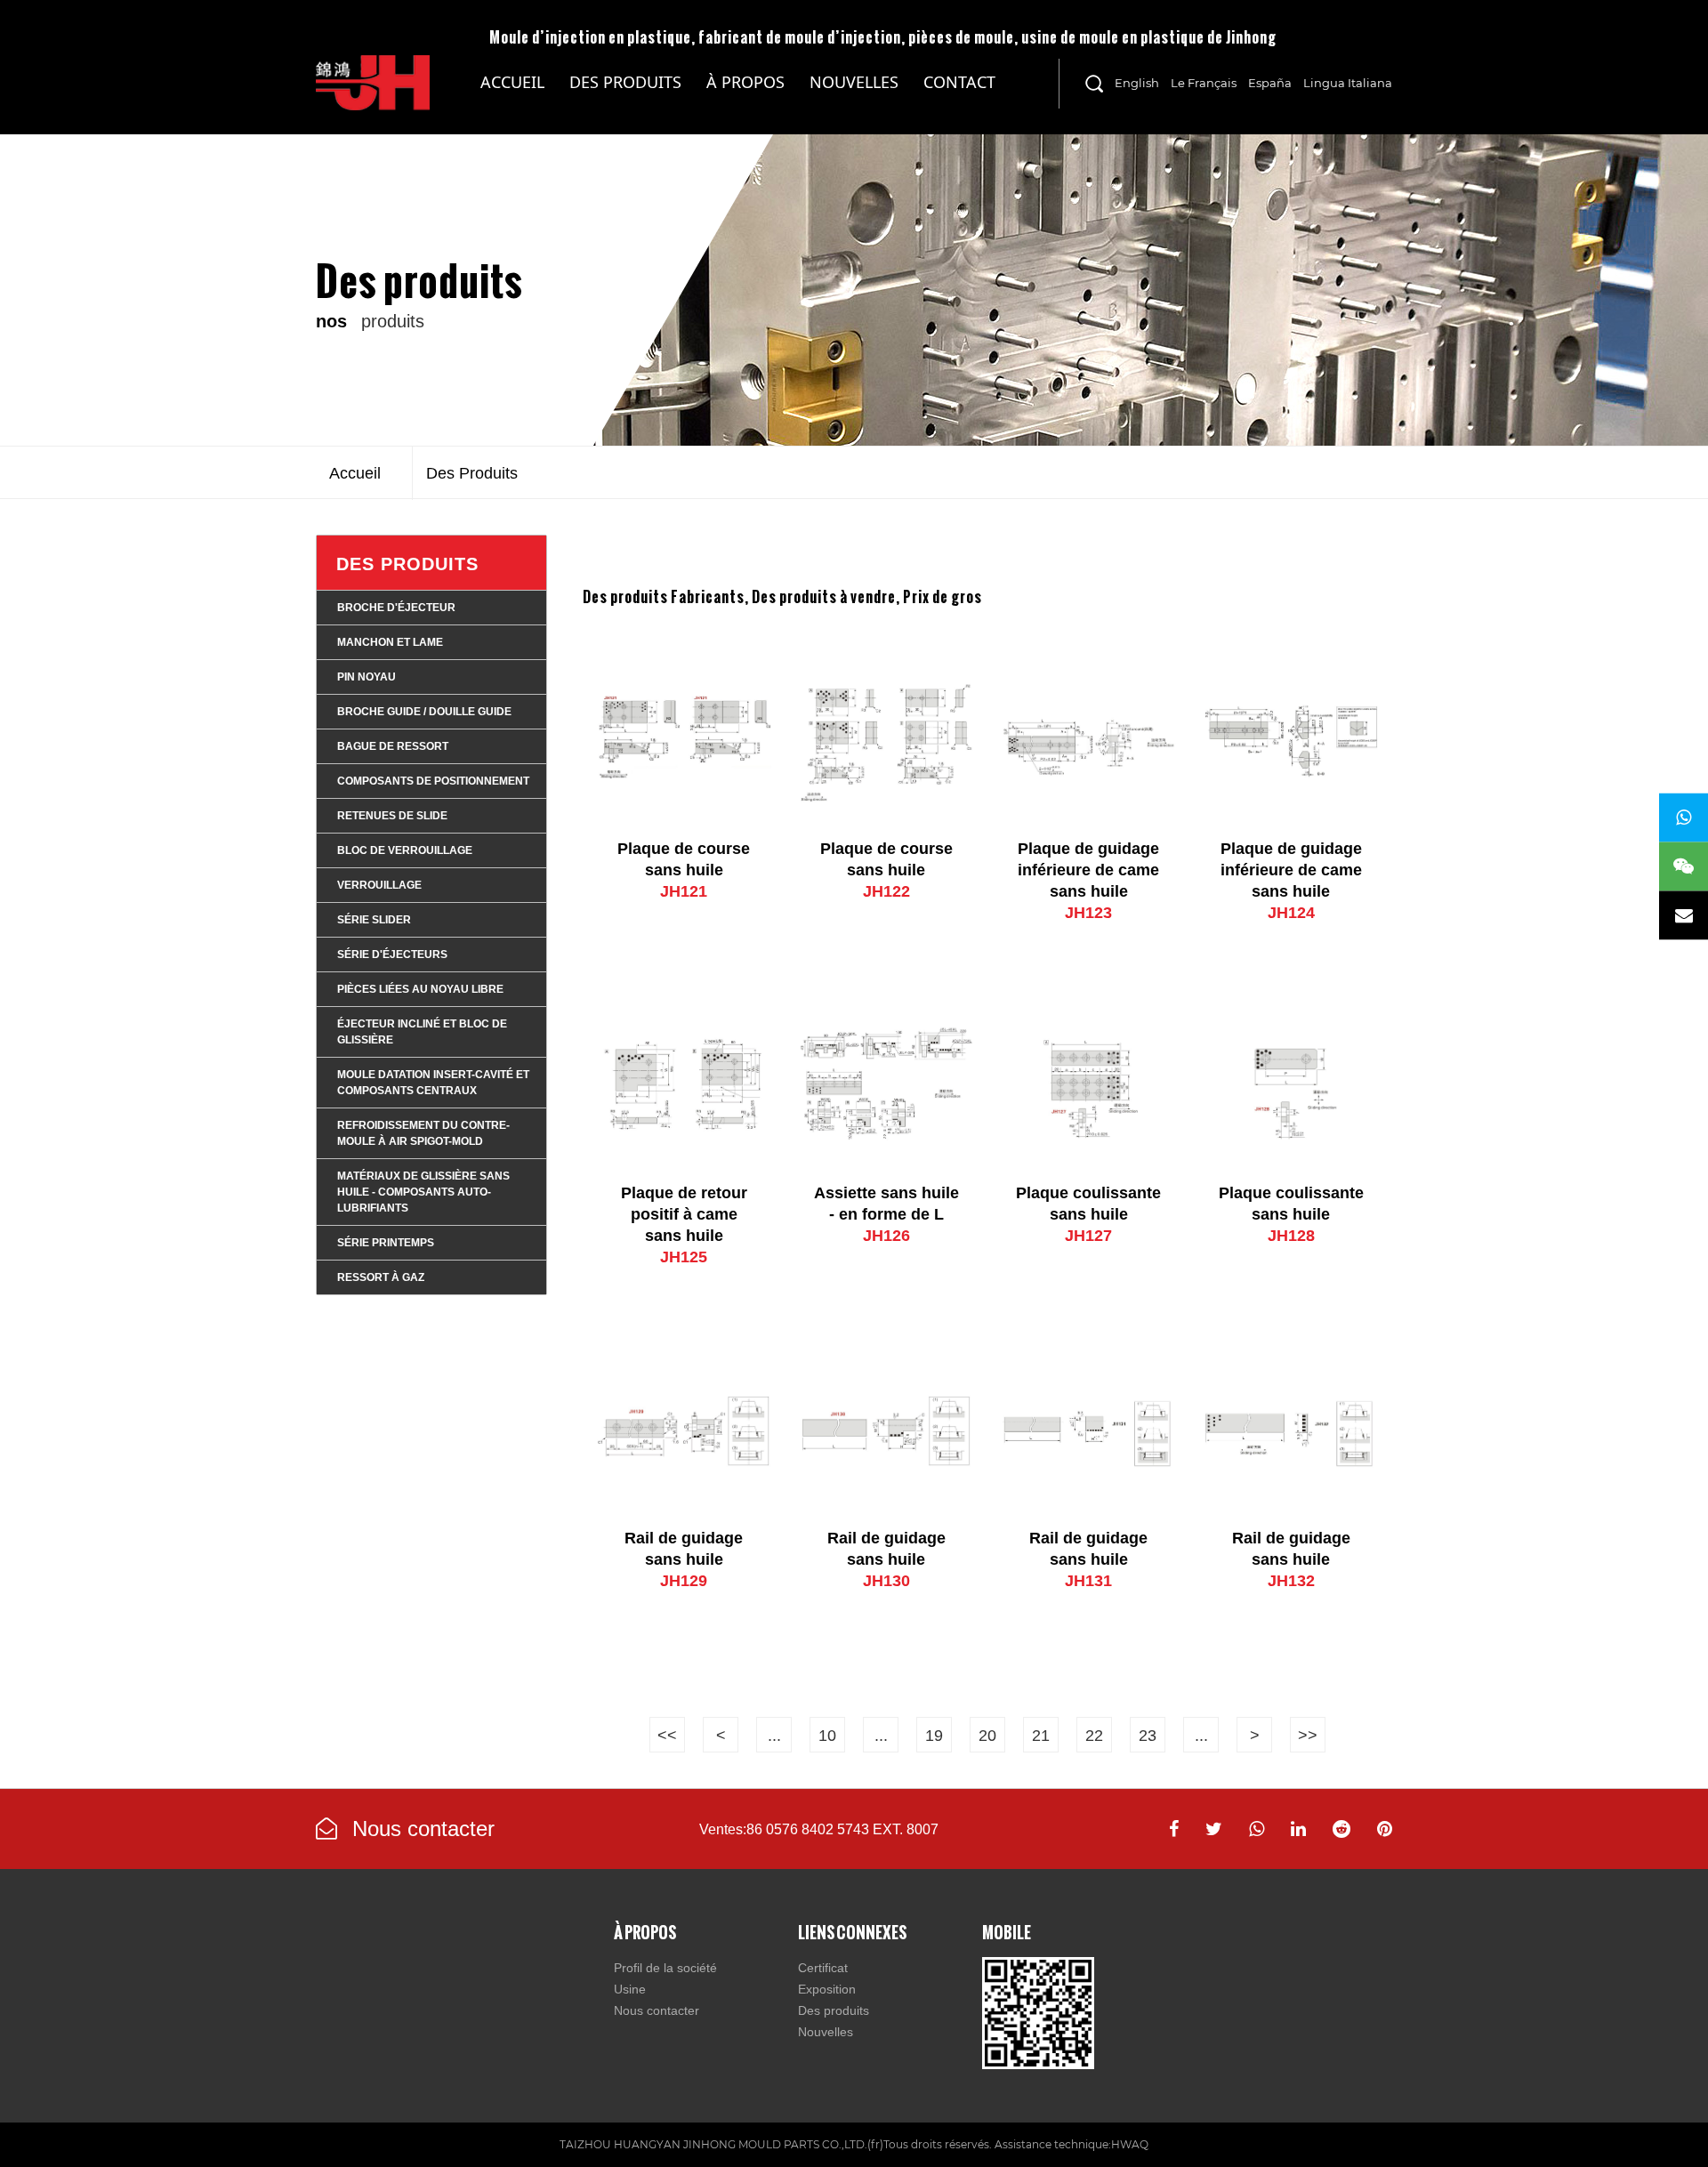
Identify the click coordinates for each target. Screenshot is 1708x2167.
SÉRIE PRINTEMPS (386, 1243)
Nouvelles (854, 82)
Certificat (823, 1968)
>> (1308, 1736)
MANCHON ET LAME (390, 642)
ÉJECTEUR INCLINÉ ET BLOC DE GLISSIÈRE (422, 1032)
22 (1094, 1736)
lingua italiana (1348, 83)
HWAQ (1130, 2144)
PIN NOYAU (367, 677)
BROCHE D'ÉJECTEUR (396, 608)
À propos (745, 82)
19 (934, 1736)
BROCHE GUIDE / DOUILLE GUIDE (424, 712)
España (1270, 83)
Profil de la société (665, 1968)
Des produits (625, 82)
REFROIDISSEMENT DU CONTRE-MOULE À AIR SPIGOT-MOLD (423, 1133)
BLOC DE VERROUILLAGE (405, 850)
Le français (1204, 83)
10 (827, 1736)
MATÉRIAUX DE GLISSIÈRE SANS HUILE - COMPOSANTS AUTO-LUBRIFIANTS (635, 103)
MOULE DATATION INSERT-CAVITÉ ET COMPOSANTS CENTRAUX (433, 1083)
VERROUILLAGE (379, 885)
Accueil (512, 82)
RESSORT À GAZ (381, 1277)
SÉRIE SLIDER (374, 920)
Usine (630, 1989)
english (1137, 83)
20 (987, 1736)
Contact (959, 82)
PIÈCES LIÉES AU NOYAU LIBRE (420, 989)
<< (667, 1736)
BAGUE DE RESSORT (393, 746)
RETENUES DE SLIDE (392, 816)
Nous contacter (420, 1829)
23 (1148, 1736)
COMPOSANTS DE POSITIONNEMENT (433, 781)
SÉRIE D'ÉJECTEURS (392, 955)
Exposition (827, 1989)
